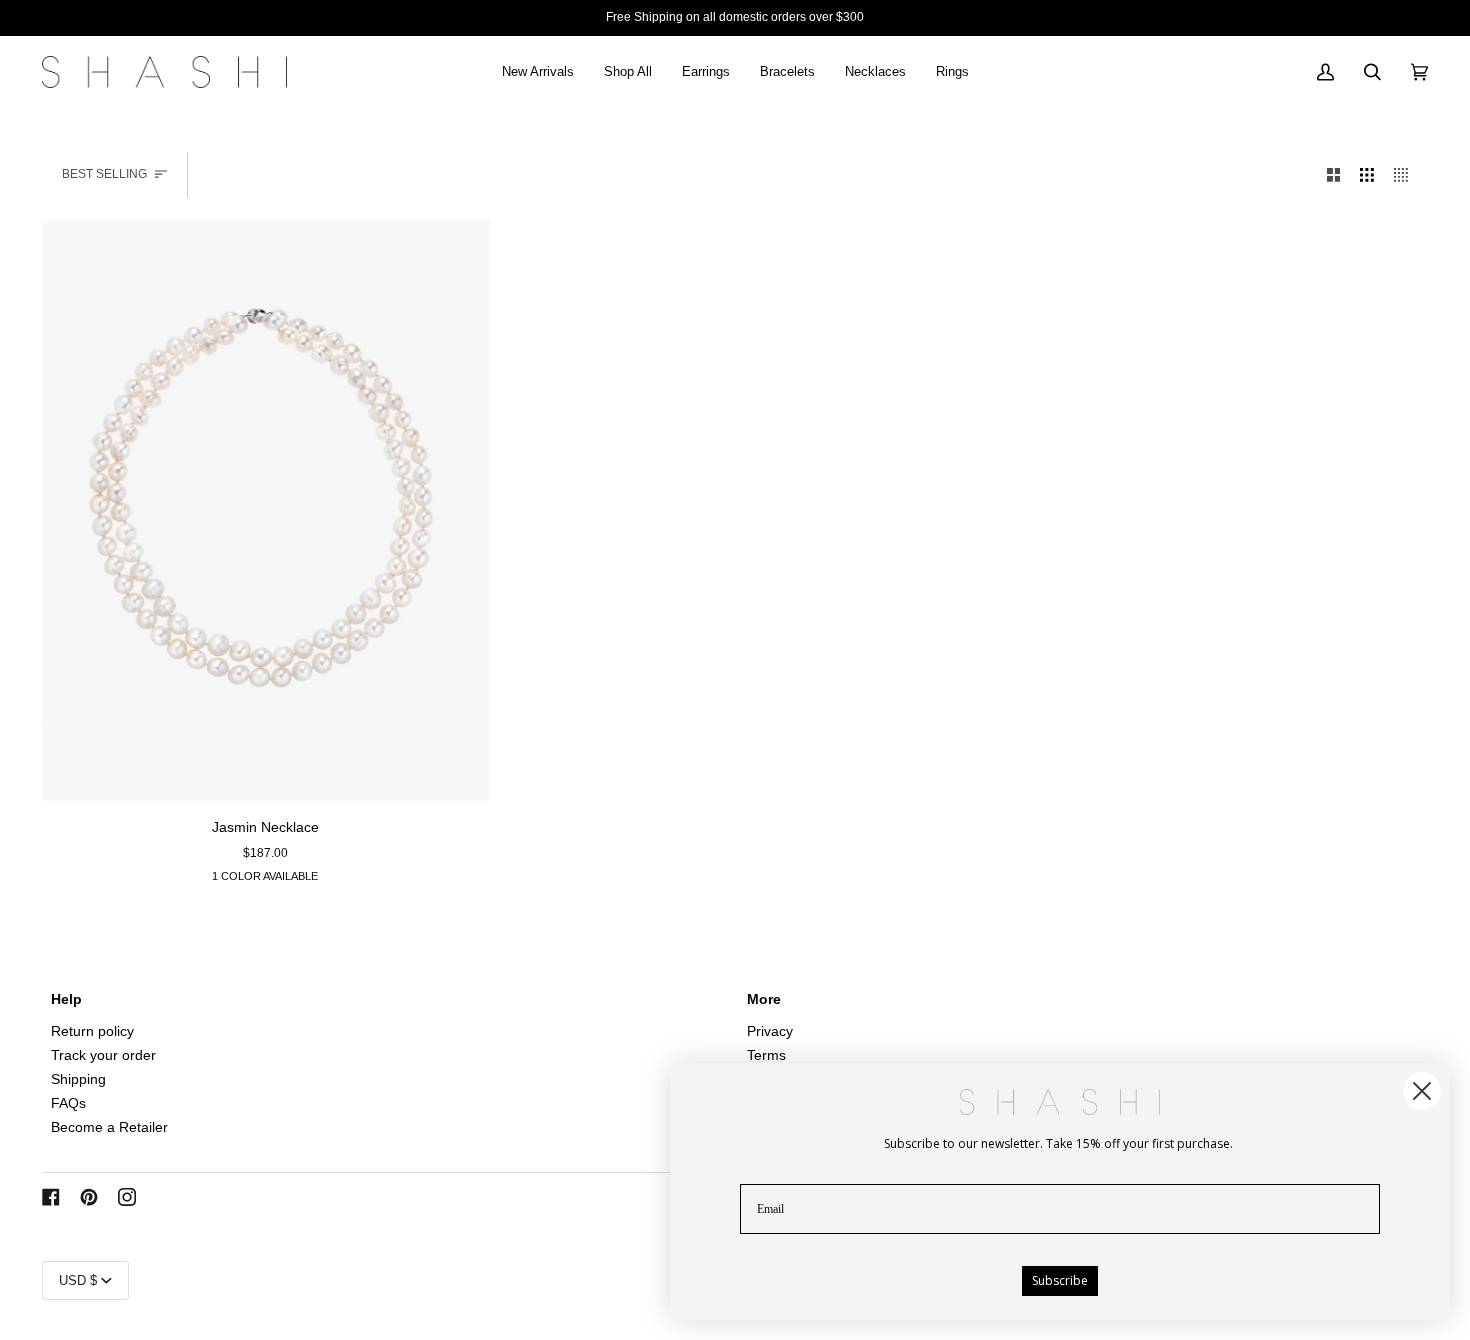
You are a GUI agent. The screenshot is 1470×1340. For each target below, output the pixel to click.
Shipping (78, 1079)
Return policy (92, 1031)
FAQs (68, 1103)
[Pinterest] (89, 1197)
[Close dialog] (1422, 1091)
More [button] (764, 999)
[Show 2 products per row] (1334, 175)
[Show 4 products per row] (1406, 175)
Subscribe (1060, 1280)
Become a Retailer (109, 1127)
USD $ (78, 1280)
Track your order (103, 1055)
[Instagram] (127, 1197)
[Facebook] (51, 1197)
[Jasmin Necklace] (265, 511)
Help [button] (66, 999)
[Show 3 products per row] (1367, 175)
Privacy (770, 1031)
